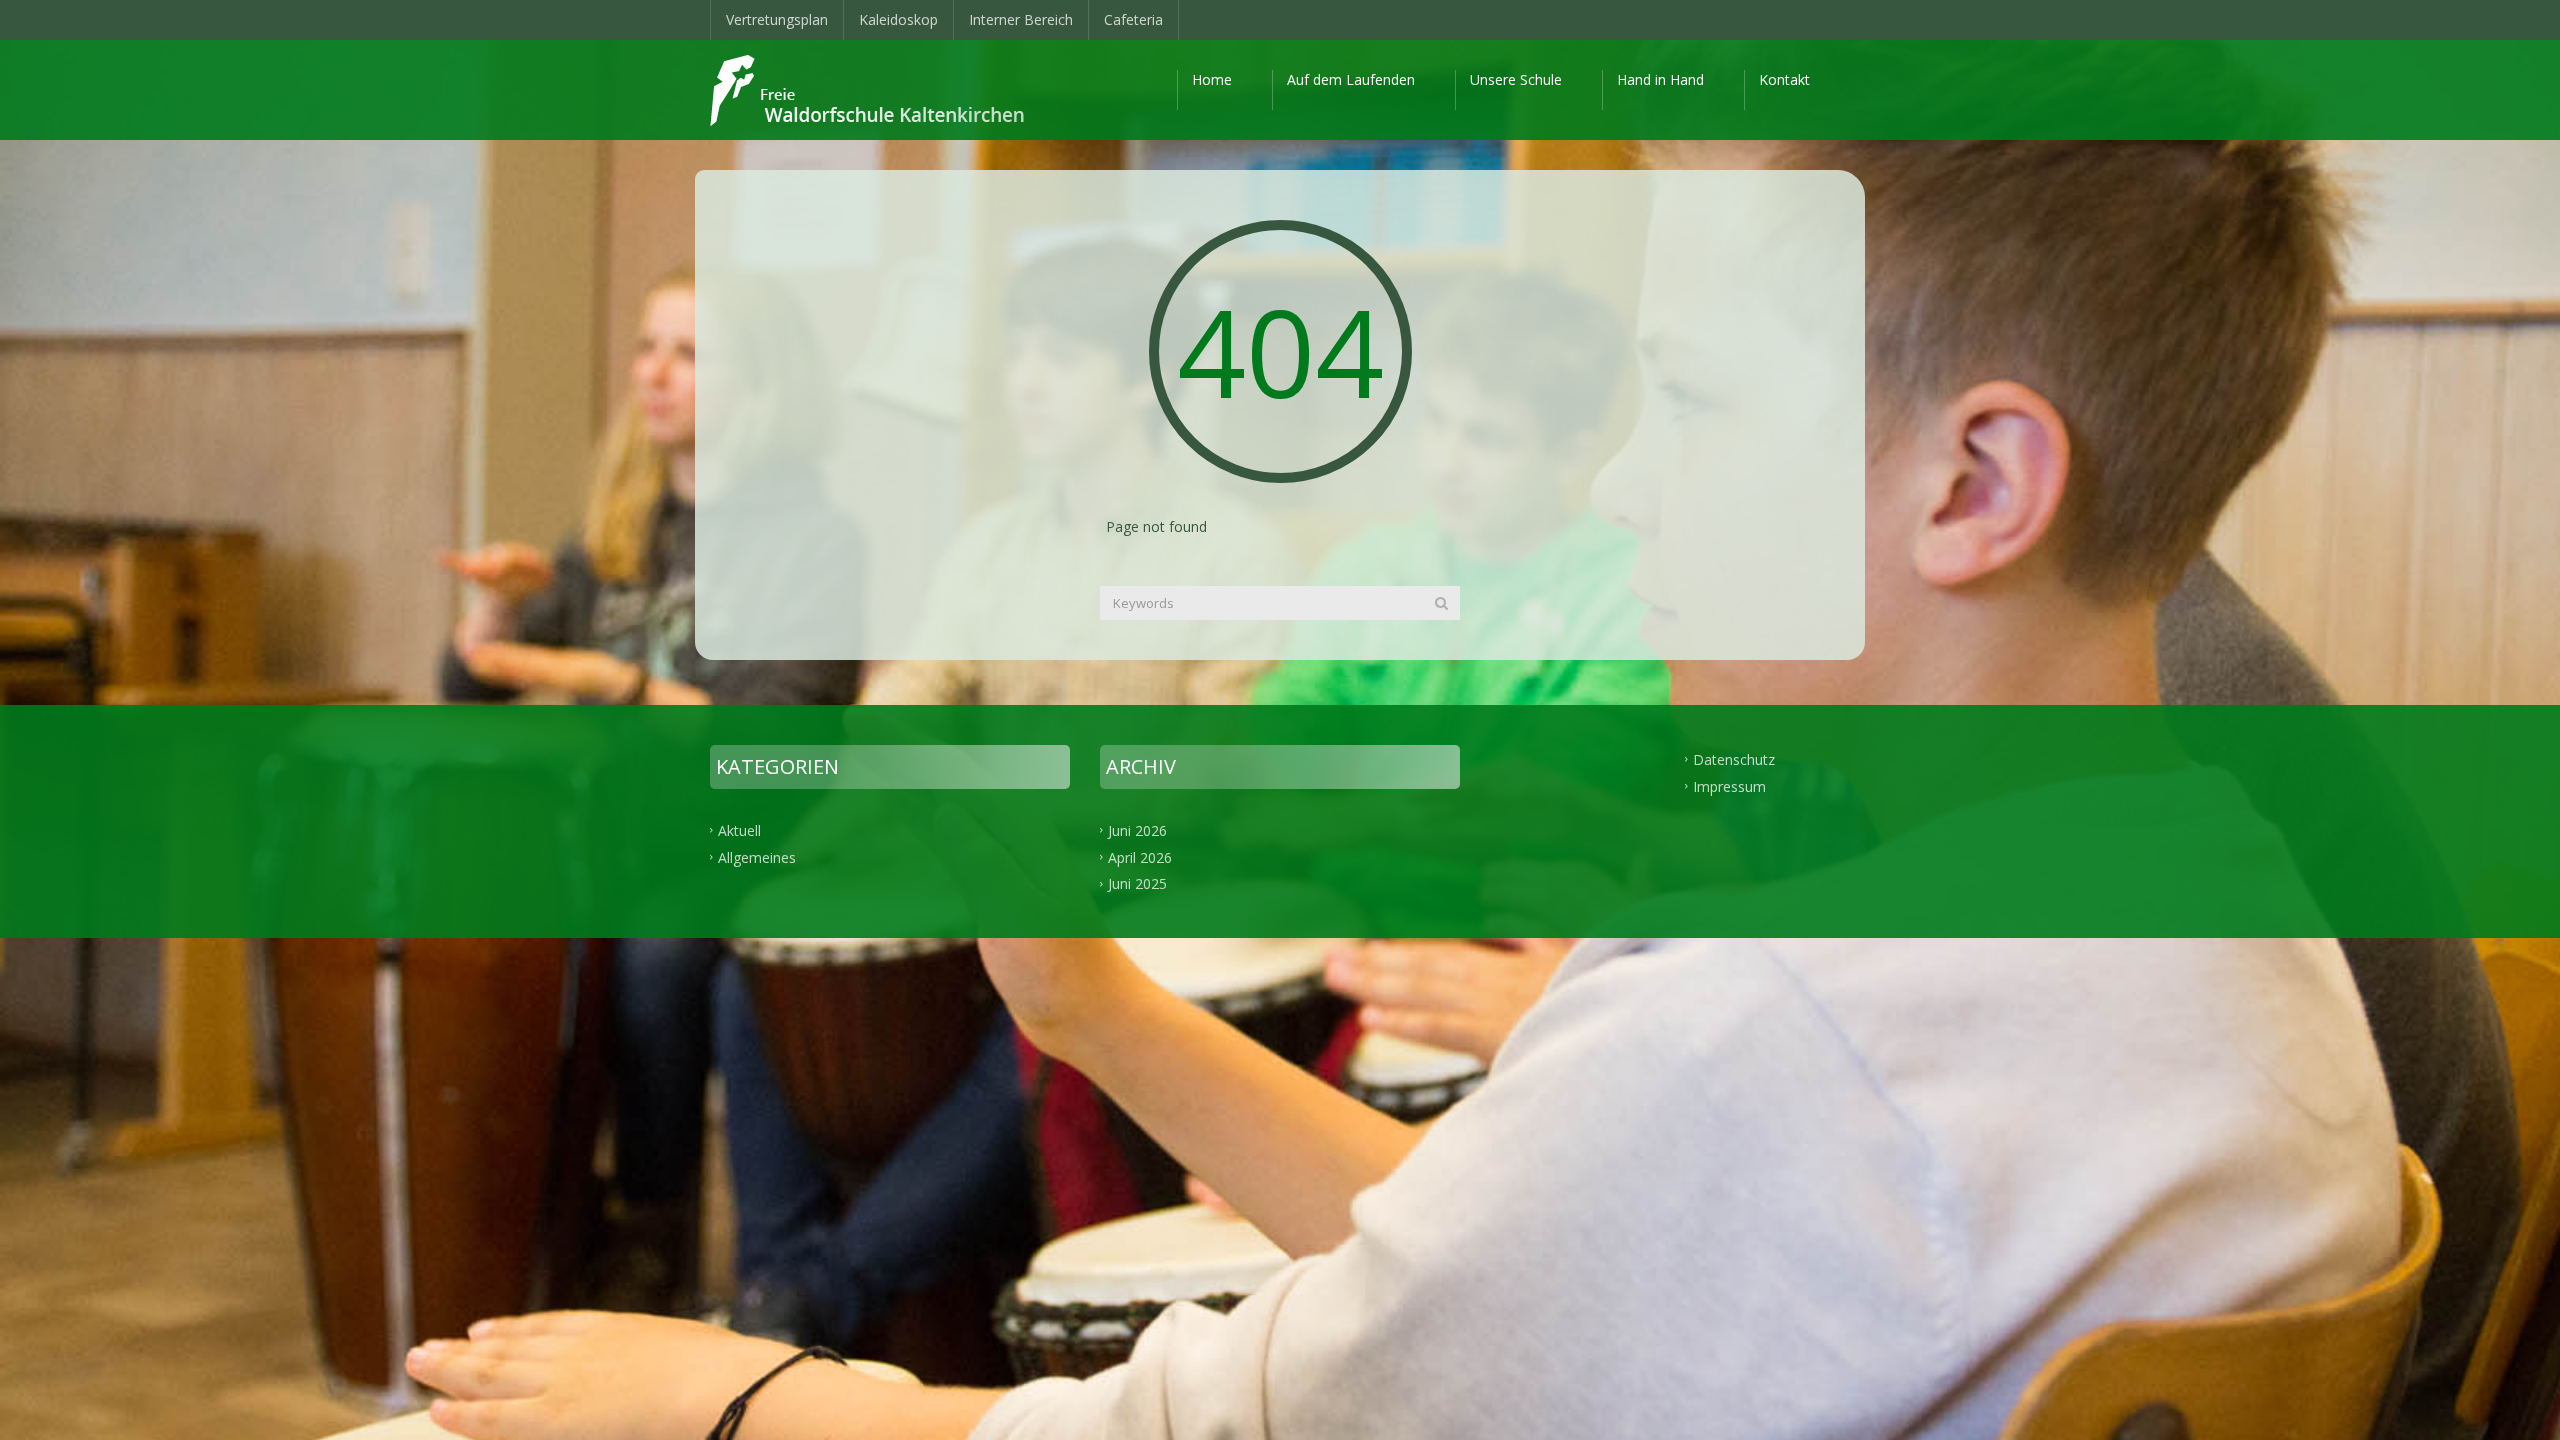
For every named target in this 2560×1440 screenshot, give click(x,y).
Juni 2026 (1137, 829)
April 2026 (1140, 856)
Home (1212, 79)
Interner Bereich (1021, 19)
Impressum (1729, 785)
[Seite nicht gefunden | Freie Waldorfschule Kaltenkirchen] (884, 89)
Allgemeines (757, 856)
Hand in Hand (1660, 79)
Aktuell (739, 829)
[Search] (1441, 603)
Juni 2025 (1137, 883)
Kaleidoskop (898, 19)
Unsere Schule (1516, 79)
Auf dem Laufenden (1351, 79)
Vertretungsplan (777, 19)
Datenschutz (1734, 758)
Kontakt (1784, 79)
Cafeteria (1133, 19)
